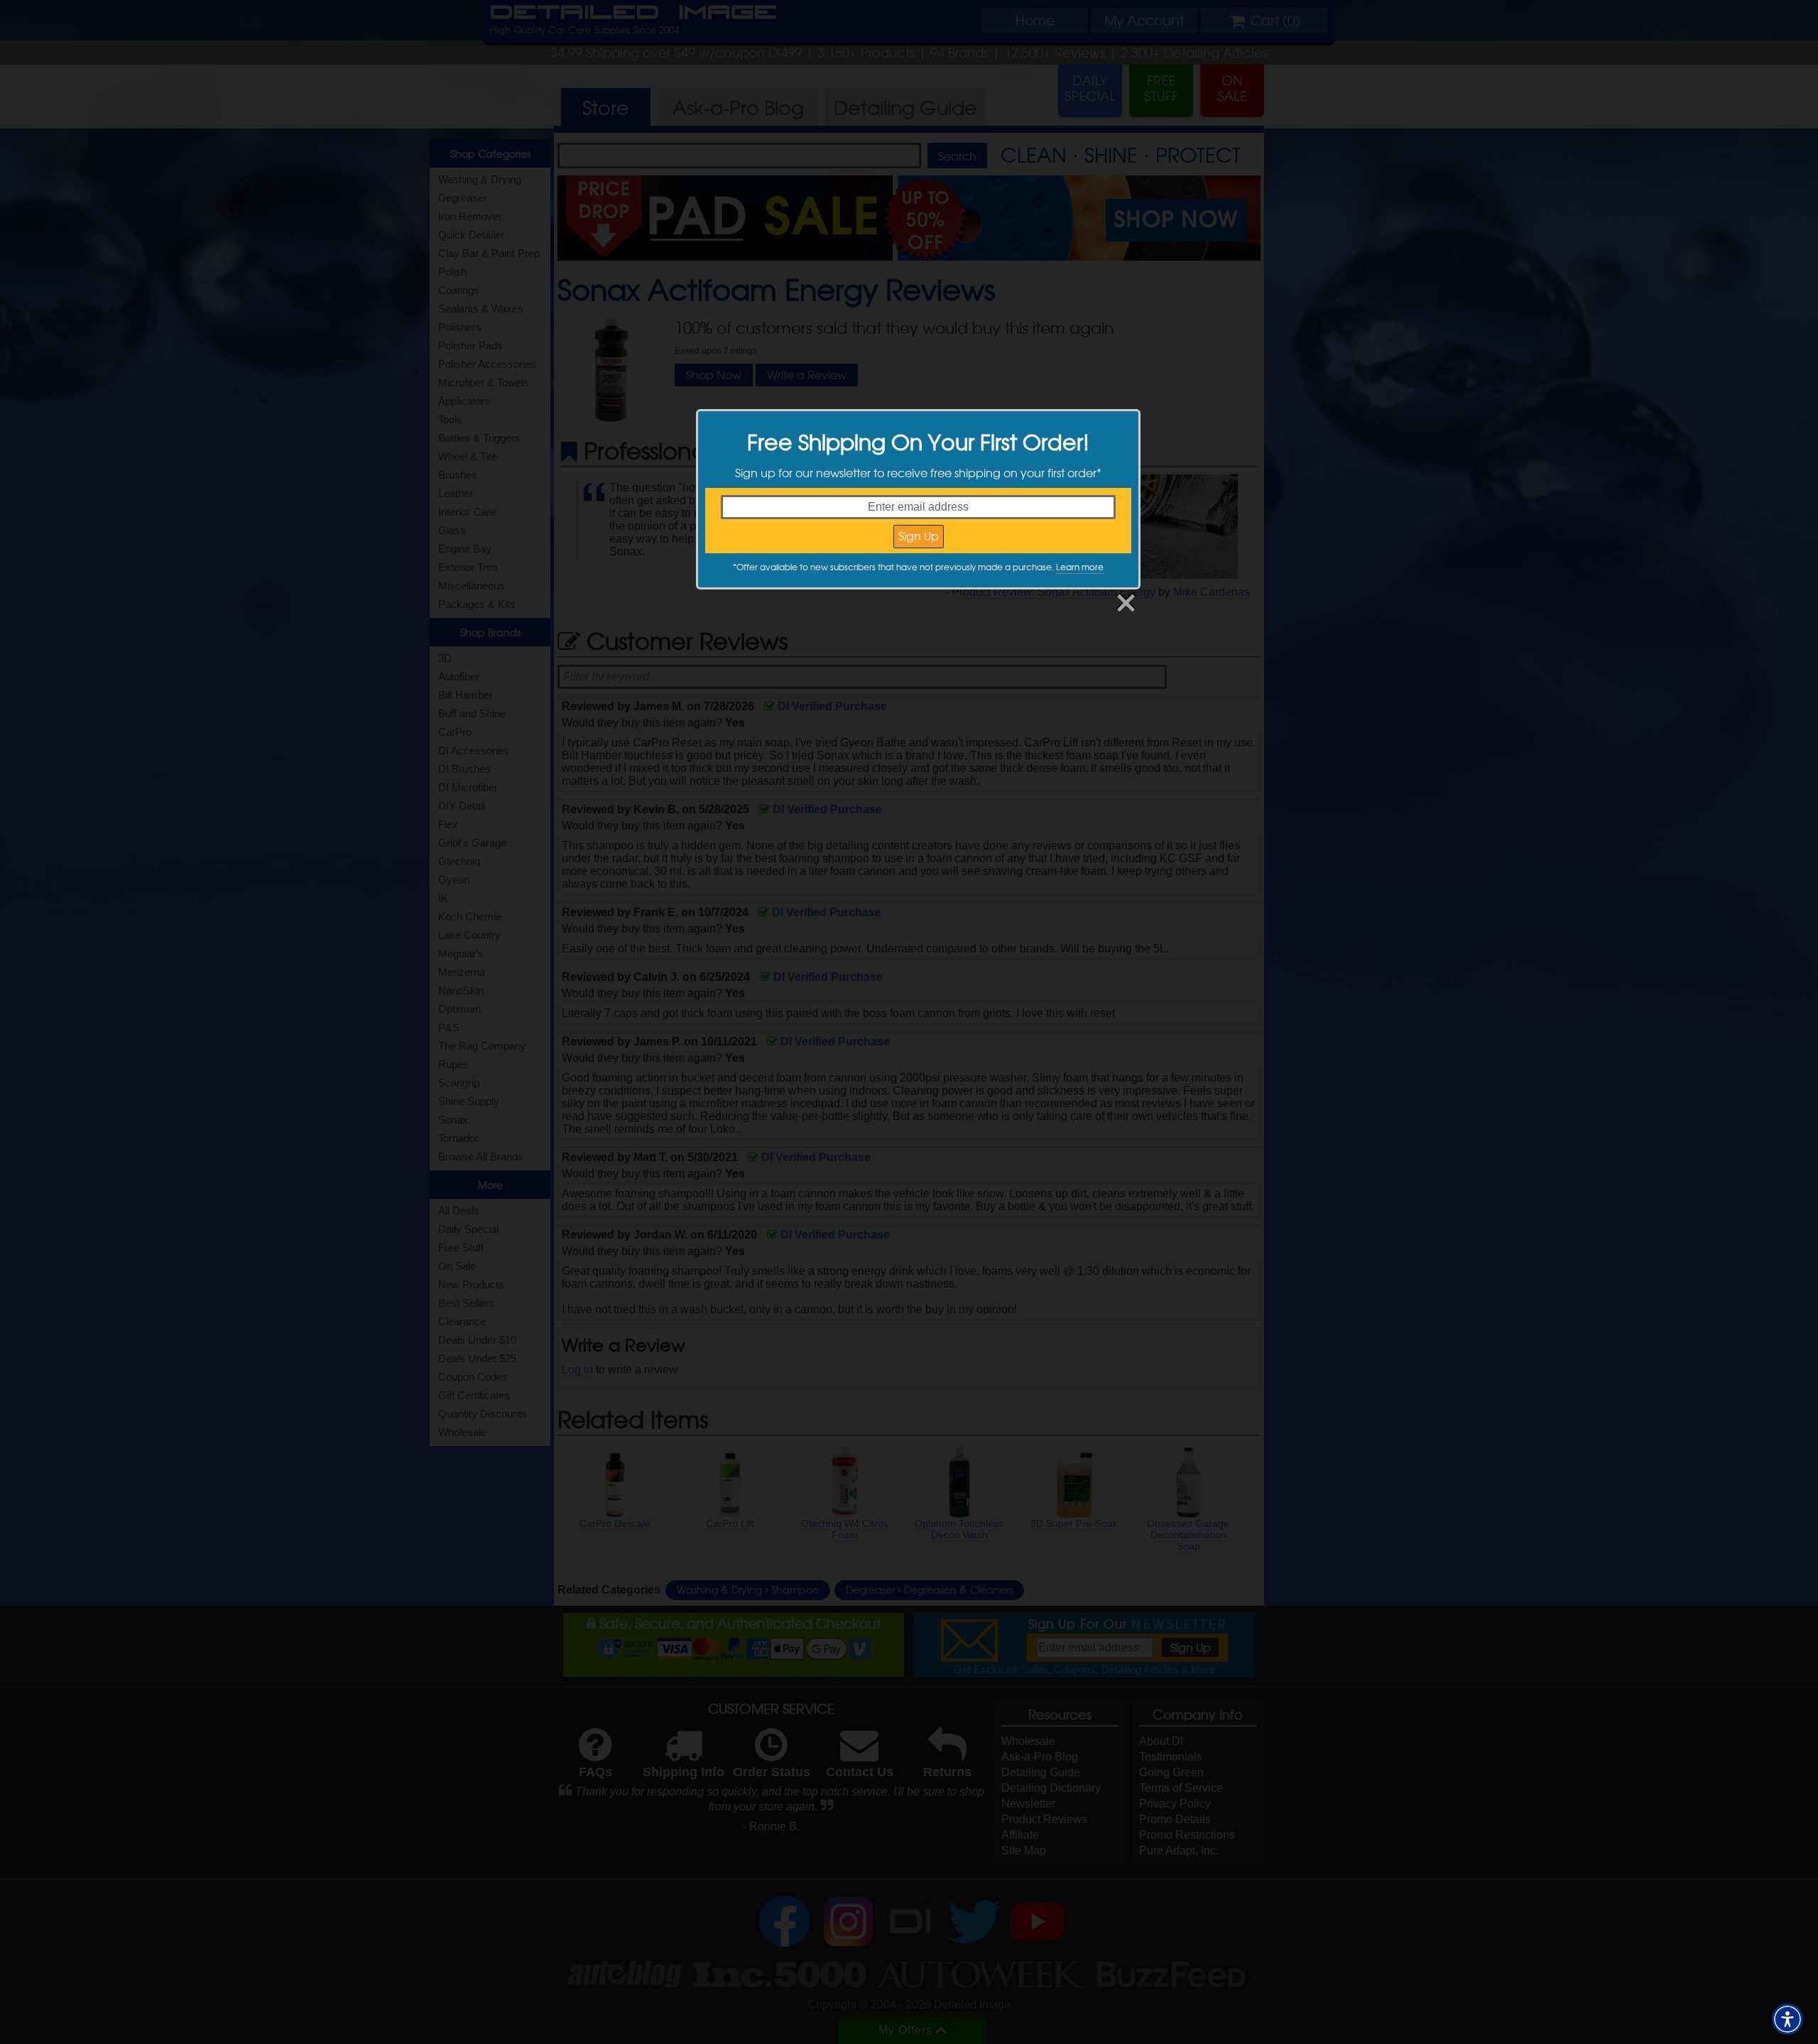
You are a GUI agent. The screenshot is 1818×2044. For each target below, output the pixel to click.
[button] (1787, 2019)
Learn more (1080, 567)
